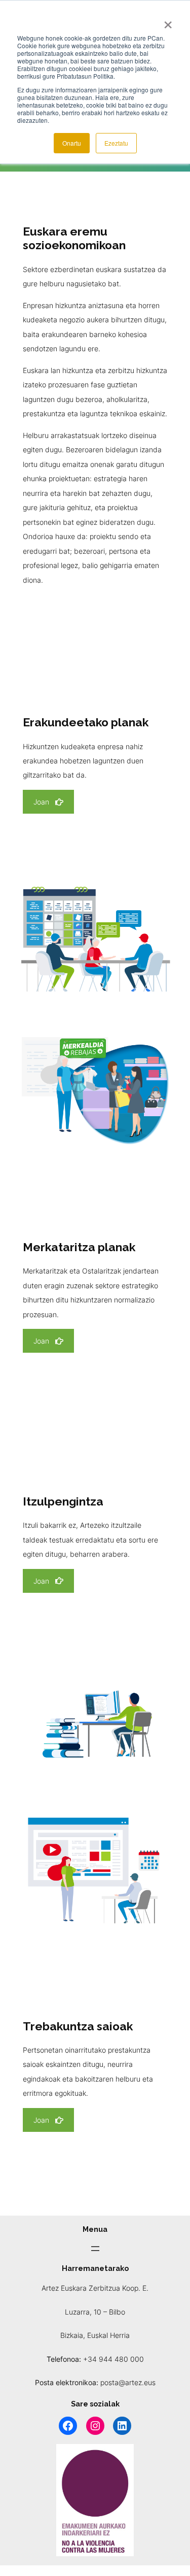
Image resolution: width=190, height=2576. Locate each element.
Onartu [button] (72, 143)
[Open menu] (95, 2249)
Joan (41, 802)
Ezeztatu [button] (116, 143)
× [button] (168, 21)
